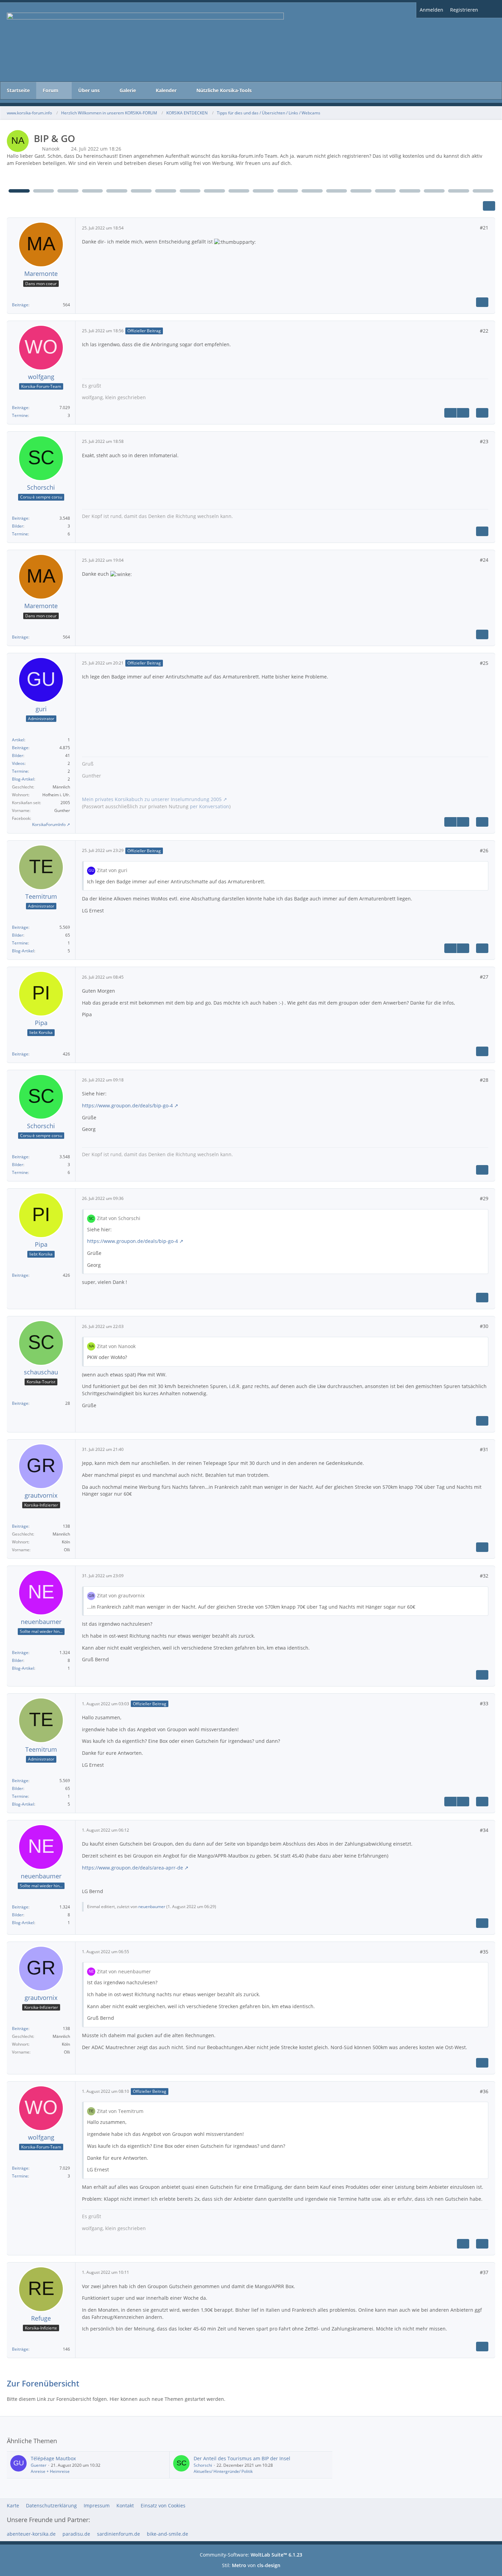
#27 (484, 977)
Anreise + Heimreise (50, 2471)
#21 (484, 228)
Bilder (18, 526)
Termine (20, 415)
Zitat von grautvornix (121, 1595)
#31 (484, 1449)
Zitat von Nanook (116, 1346)
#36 (484, 2091)
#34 (484, 1830)
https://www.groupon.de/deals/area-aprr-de (133, 1868)
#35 (484, 1952)
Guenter (39, 2465)
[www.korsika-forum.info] (251, 42)
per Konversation (210, 806)
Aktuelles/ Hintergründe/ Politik (223, 2471)
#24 (484, 560)
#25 (484, 663)
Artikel (18, 740)
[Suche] (492, 10)
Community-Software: (251, 2555)
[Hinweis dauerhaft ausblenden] (492, 156)
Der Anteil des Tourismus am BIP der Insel (242, 2458)
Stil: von (251, 2565)
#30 (484, 1326)
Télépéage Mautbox (53, 2458)
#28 (484, 1080)
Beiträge (20, 305)
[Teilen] (489, 206)
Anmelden (431, 10)
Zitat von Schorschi (119, 1218)
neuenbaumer (152, 1907)
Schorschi (203, 2465)
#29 (484, 1198)
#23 (484, 441)
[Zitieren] (482, 302)
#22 (484, 331)
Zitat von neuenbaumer (124, 1971)
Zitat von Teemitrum (120, 2111)
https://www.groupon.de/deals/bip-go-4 (127, 1105)
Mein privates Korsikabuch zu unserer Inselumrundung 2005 (152, 799)
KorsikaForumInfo (49, 824)
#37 (484, 2272)
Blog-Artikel (23, 779)
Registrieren (464, 10)
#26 (484, 850)
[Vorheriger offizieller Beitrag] (450, 413)
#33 (484, 1703)
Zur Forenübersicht (43, 2383)
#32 (484, 1576)
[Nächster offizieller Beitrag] (463, 413)
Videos (18, 763)
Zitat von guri (112, 870)
